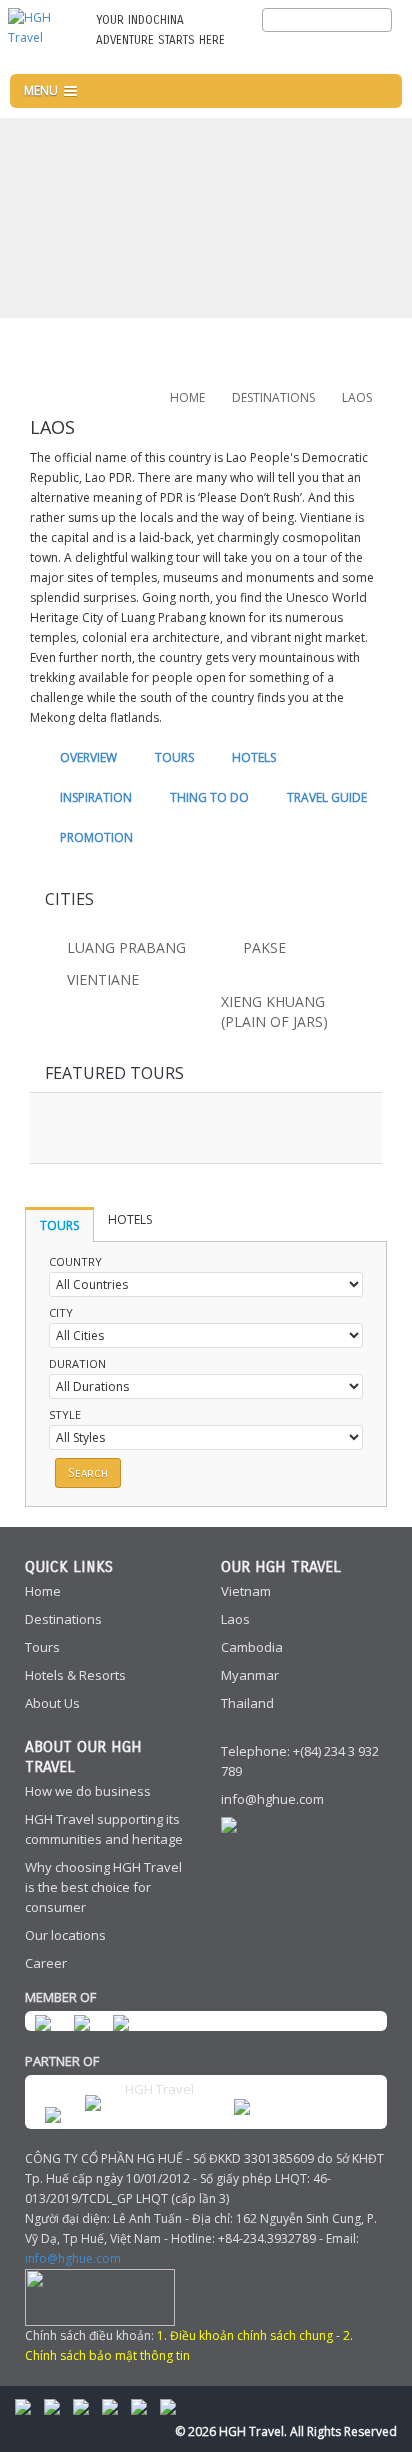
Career (46, 1963)
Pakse (264, 947)
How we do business (88, 1791)
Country (75, 1261)
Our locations (65, 1935)
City (61, 1312)
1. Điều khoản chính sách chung (245, 2335)
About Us (52, 1703)
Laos (235, 1619)
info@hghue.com (272, 1799)
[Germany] (349, 52)
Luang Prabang (126, 947)
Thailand (247, 1703)
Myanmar (250, 1675)
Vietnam (246, 1591)
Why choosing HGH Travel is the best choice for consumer (103, 1887)
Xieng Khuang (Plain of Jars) (274, 1011)
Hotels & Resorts (75, 1675)
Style (65, 1414)
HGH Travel (159, 2089)
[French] (316, 52)
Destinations (63, 1619)
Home (187, 397)
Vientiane (103, 979)
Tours (42, 1647)
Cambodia (252, 1647)
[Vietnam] (382, 52)
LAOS (357, 397)
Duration (77, 1363)
